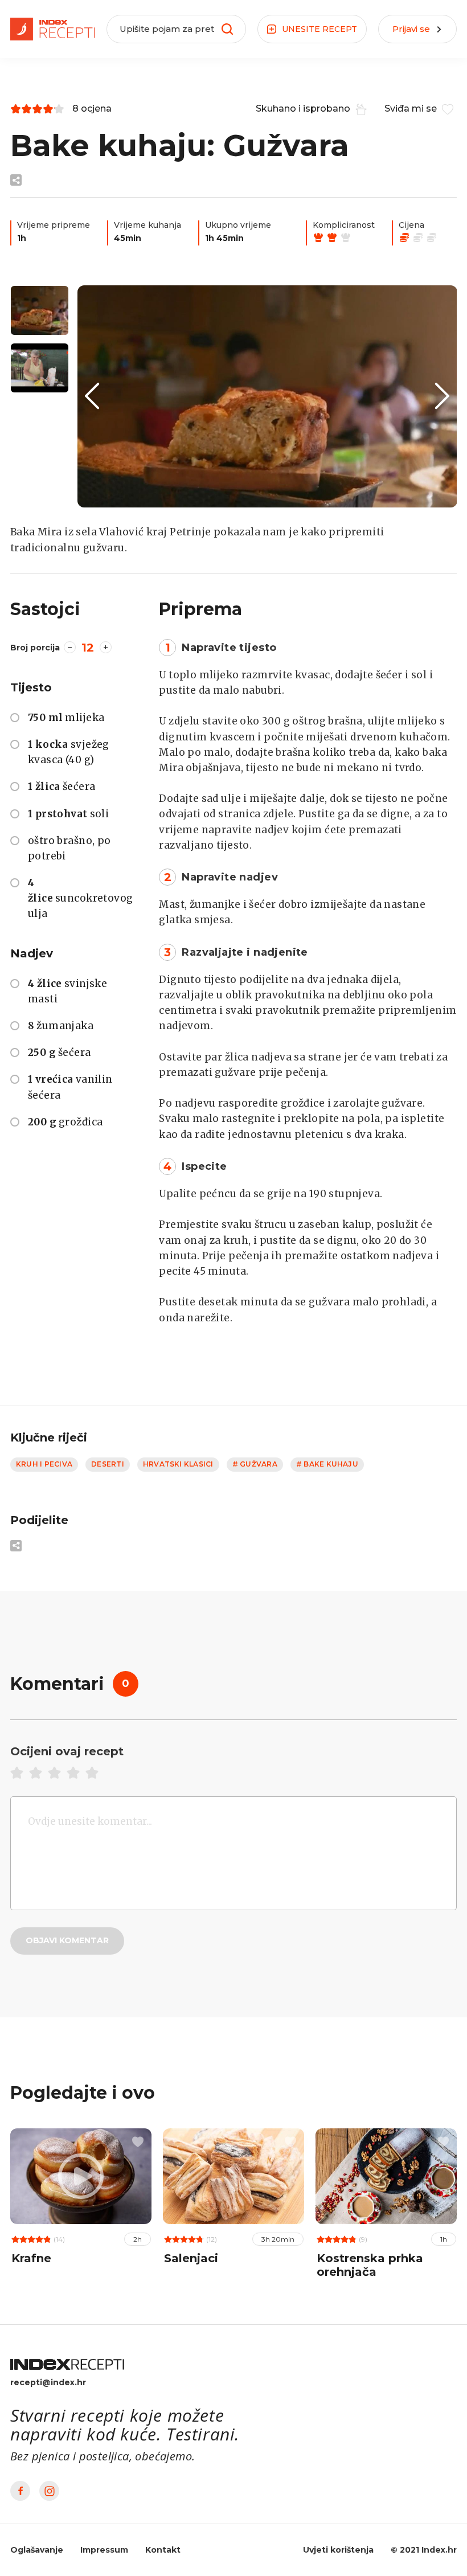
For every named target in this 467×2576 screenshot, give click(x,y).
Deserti (108, 1464)
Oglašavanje (37, 2550)
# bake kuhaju (327, 1464)
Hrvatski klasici (178, 1464)
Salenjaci (191, 2258)
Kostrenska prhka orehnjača (370, 2265)
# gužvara (255, 1464)
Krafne (31, 2258)
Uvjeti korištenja (338, 2550)
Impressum (104, 2550)
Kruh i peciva (44, 1464)
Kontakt (163, 2550)
